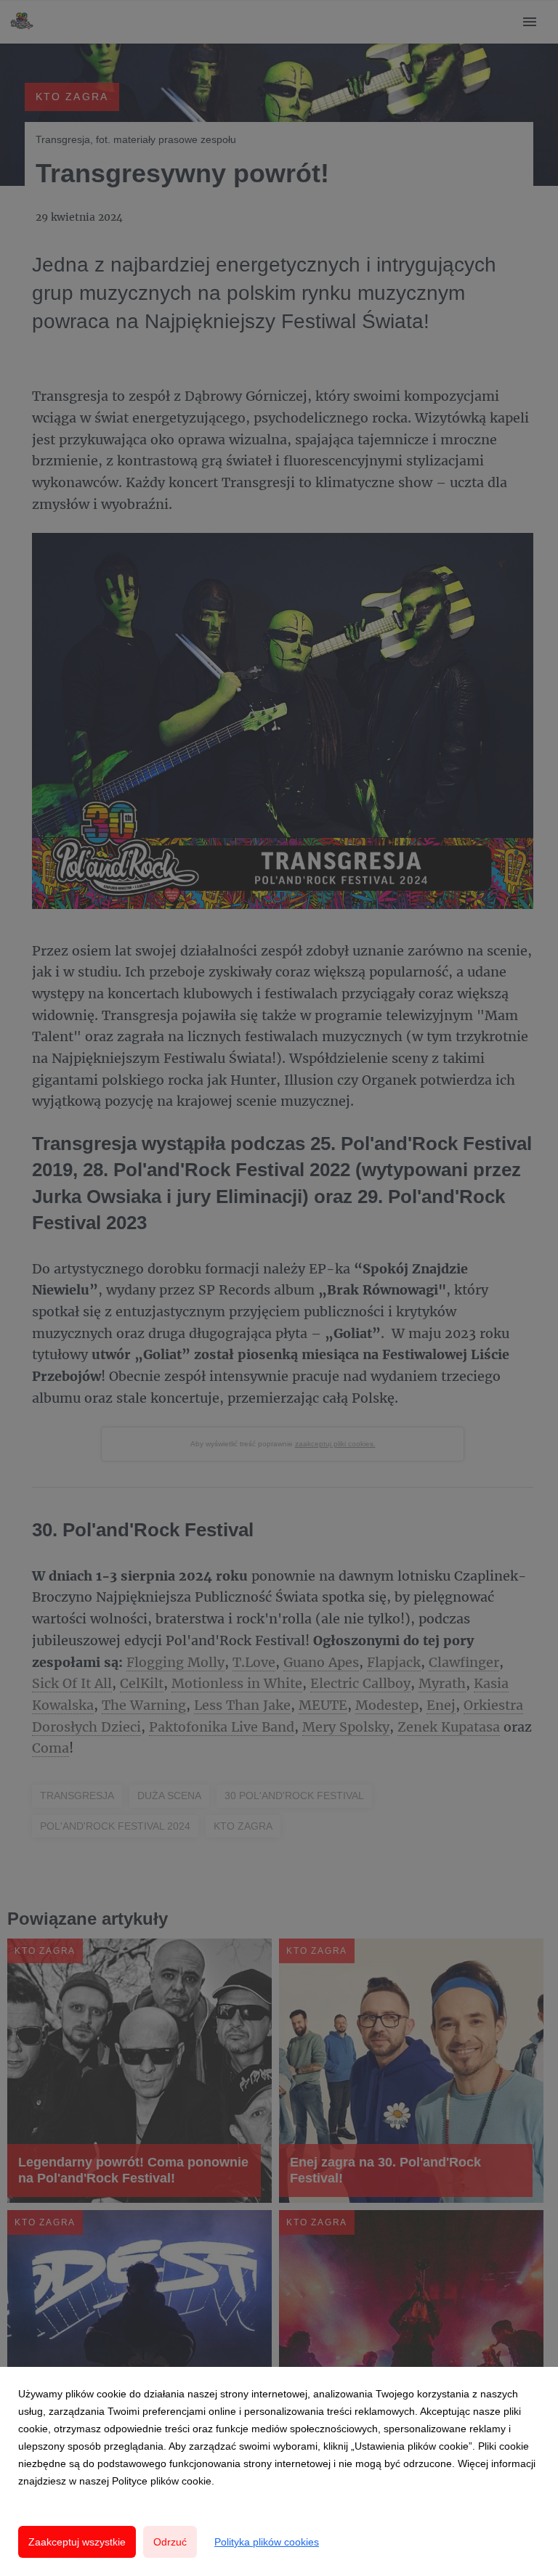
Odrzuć (170, 2542)
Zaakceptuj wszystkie (77, 2542)
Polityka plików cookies (267, 2542)
